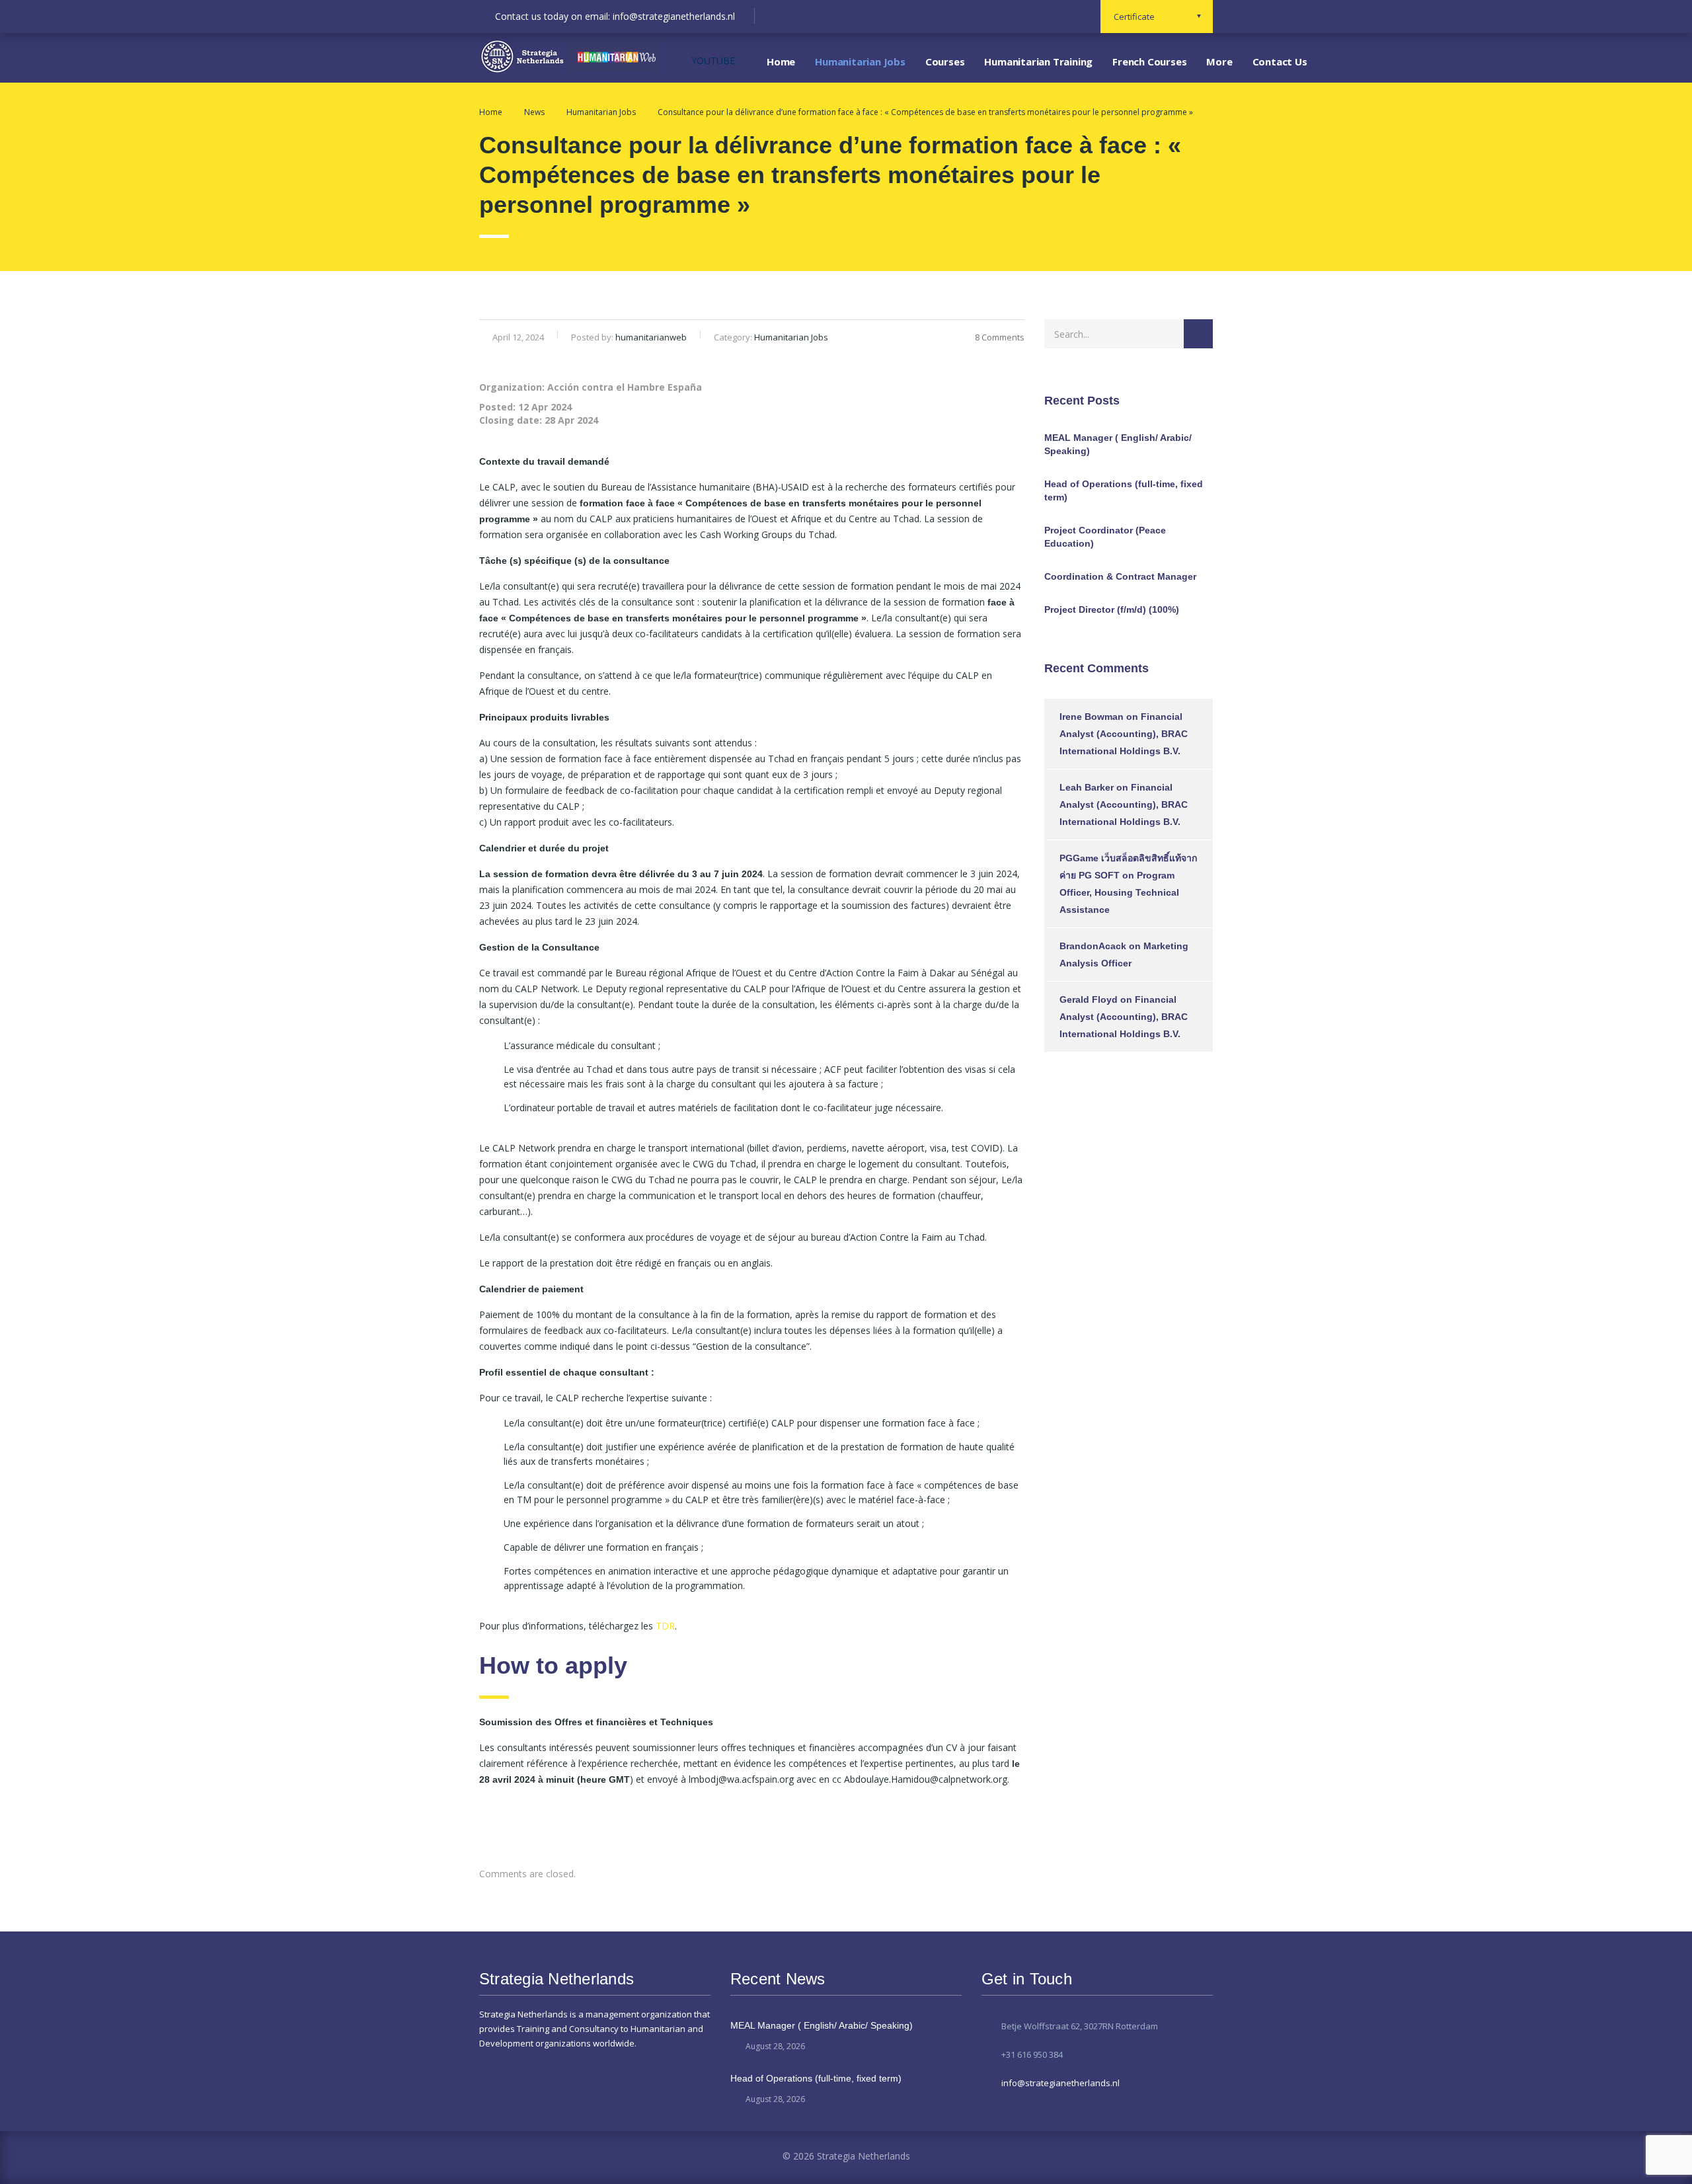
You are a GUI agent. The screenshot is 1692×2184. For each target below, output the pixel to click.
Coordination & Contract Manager (1120, 576)
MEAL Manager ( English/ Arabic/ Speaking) (1118, 444)
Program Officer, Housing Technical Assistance (1119, 892)
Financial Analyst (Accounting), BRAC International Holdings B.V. (1124, 734)
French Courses (1149, 61)
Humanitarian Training (1038, 61)
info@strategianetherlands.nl (1060, 2083)
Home (781, 61)
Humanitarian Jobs (860, 61)
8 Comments (1000, 337)
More (1219, 61)
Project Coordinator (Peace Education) (1105, 537)
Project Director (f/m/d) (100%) (1112, 609)
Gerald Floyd (1089, 999)
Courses (945, 61)
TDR (665, 1626)
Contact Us (1280, 61)
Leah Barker (1087, 787)
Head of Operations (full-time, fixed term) (1124, 490)
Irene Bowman (1092, 717)
